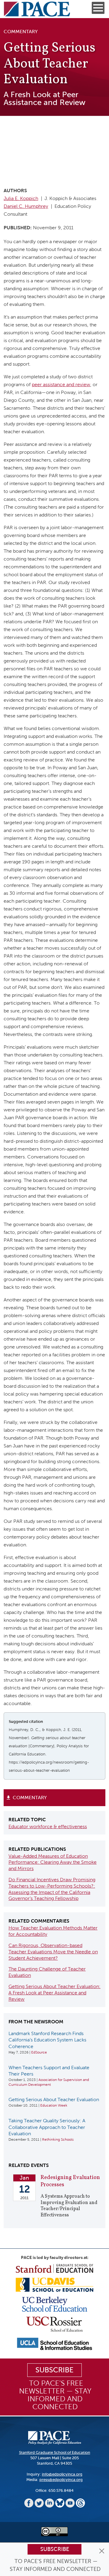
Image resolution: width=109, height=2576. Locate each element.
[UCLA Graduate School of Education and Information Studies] (54, 2344)
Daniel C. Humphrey (26, 206)
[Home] (37, 9)
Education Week (54, 2105)
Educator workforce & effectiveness (48, 1826)
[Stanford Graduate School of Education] (54, 2268)
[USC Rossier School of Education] (54, 2324)
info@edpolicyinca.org (62, 2474)
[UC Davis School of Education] (54, 2284)
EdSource (39, 2052)
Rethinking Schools (58, 2139)
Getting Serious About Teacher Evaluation (54, 2100)
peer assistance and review (61, 384)
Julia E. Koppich (21, 198)
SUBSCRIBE (54, 2370)
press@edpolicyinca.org (61, 2480)
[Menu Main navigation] (98, 8)
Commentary (30, 1798)
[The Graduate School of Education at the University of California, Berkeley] (55, 2304)
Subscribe (55, 2549)
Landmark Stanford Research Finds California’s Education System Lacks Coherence (47, 2040)
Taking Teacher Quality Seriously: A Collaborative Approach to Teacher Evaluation (47, 2127)
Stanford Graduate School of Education (55, 2452)
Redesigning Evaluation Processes (70, 2181)
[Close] (102, 2551)
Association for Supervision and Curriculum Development (49, 2082)
